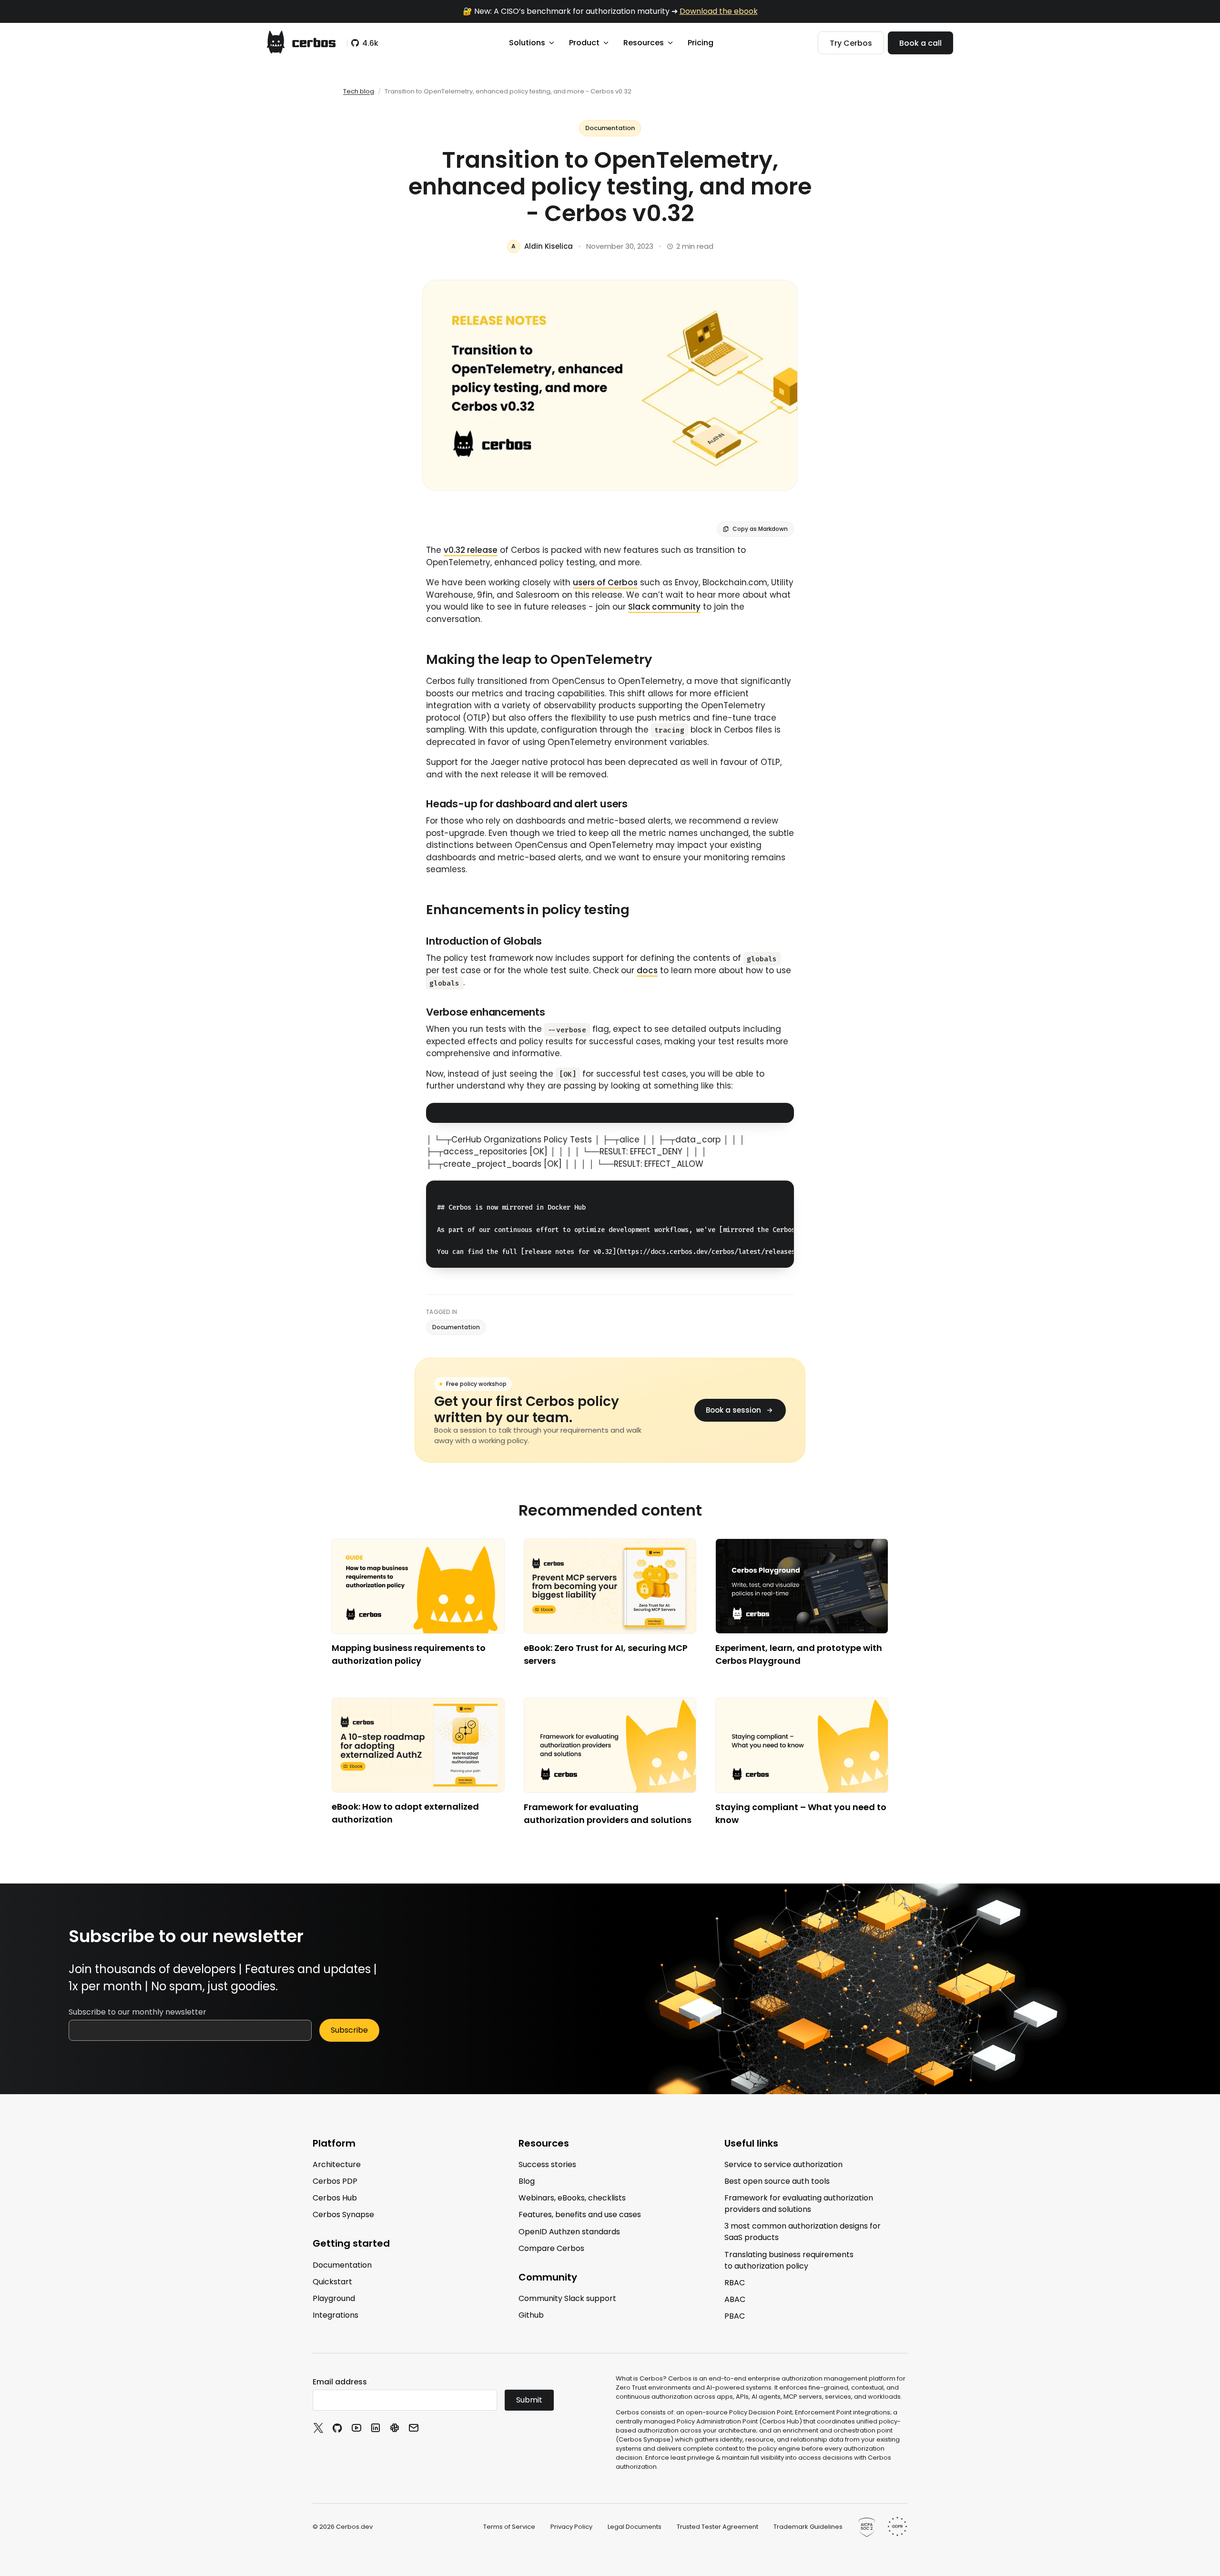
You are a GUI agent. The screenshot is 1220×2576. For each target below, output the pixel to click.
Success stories (547, 2164)
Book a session (733, 1410)
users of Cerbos (605, 582)
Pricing (701, 43)
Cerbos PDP (335, 2181)
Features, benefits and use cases (580, 2215)
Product (584, 43)
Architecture (337, 2164)
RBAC (735, 2283)
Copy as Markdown (760, 529)
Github (531, 2315)
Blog (527, 2181)
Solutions (527, 43)
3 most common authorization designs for (803, 2232)
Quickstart (332, 2282)
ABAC (735, 2299)
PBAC (735, 2316)
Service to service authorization (783, 2164)
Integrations (335, 2315)
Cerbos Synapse (343, 2215)
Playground (334, 2298)
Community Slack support (567, 2298)
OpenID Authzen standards (569, 2231)
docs (647, 970)
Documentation (610, 128)
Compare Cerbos (551, 2248)
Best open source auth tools (777, 2181)
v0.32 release (471, 550)
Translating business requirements (789, 2260)
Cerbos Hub (335, 2198)
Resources (644, 43)
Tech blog (359, 91)
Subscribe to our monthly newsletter (137, 2012)
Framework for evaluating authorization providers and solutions (799, 2204)
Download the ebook (719, 11)
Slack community (664, 607)
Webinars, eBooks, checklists (572, 2198)
